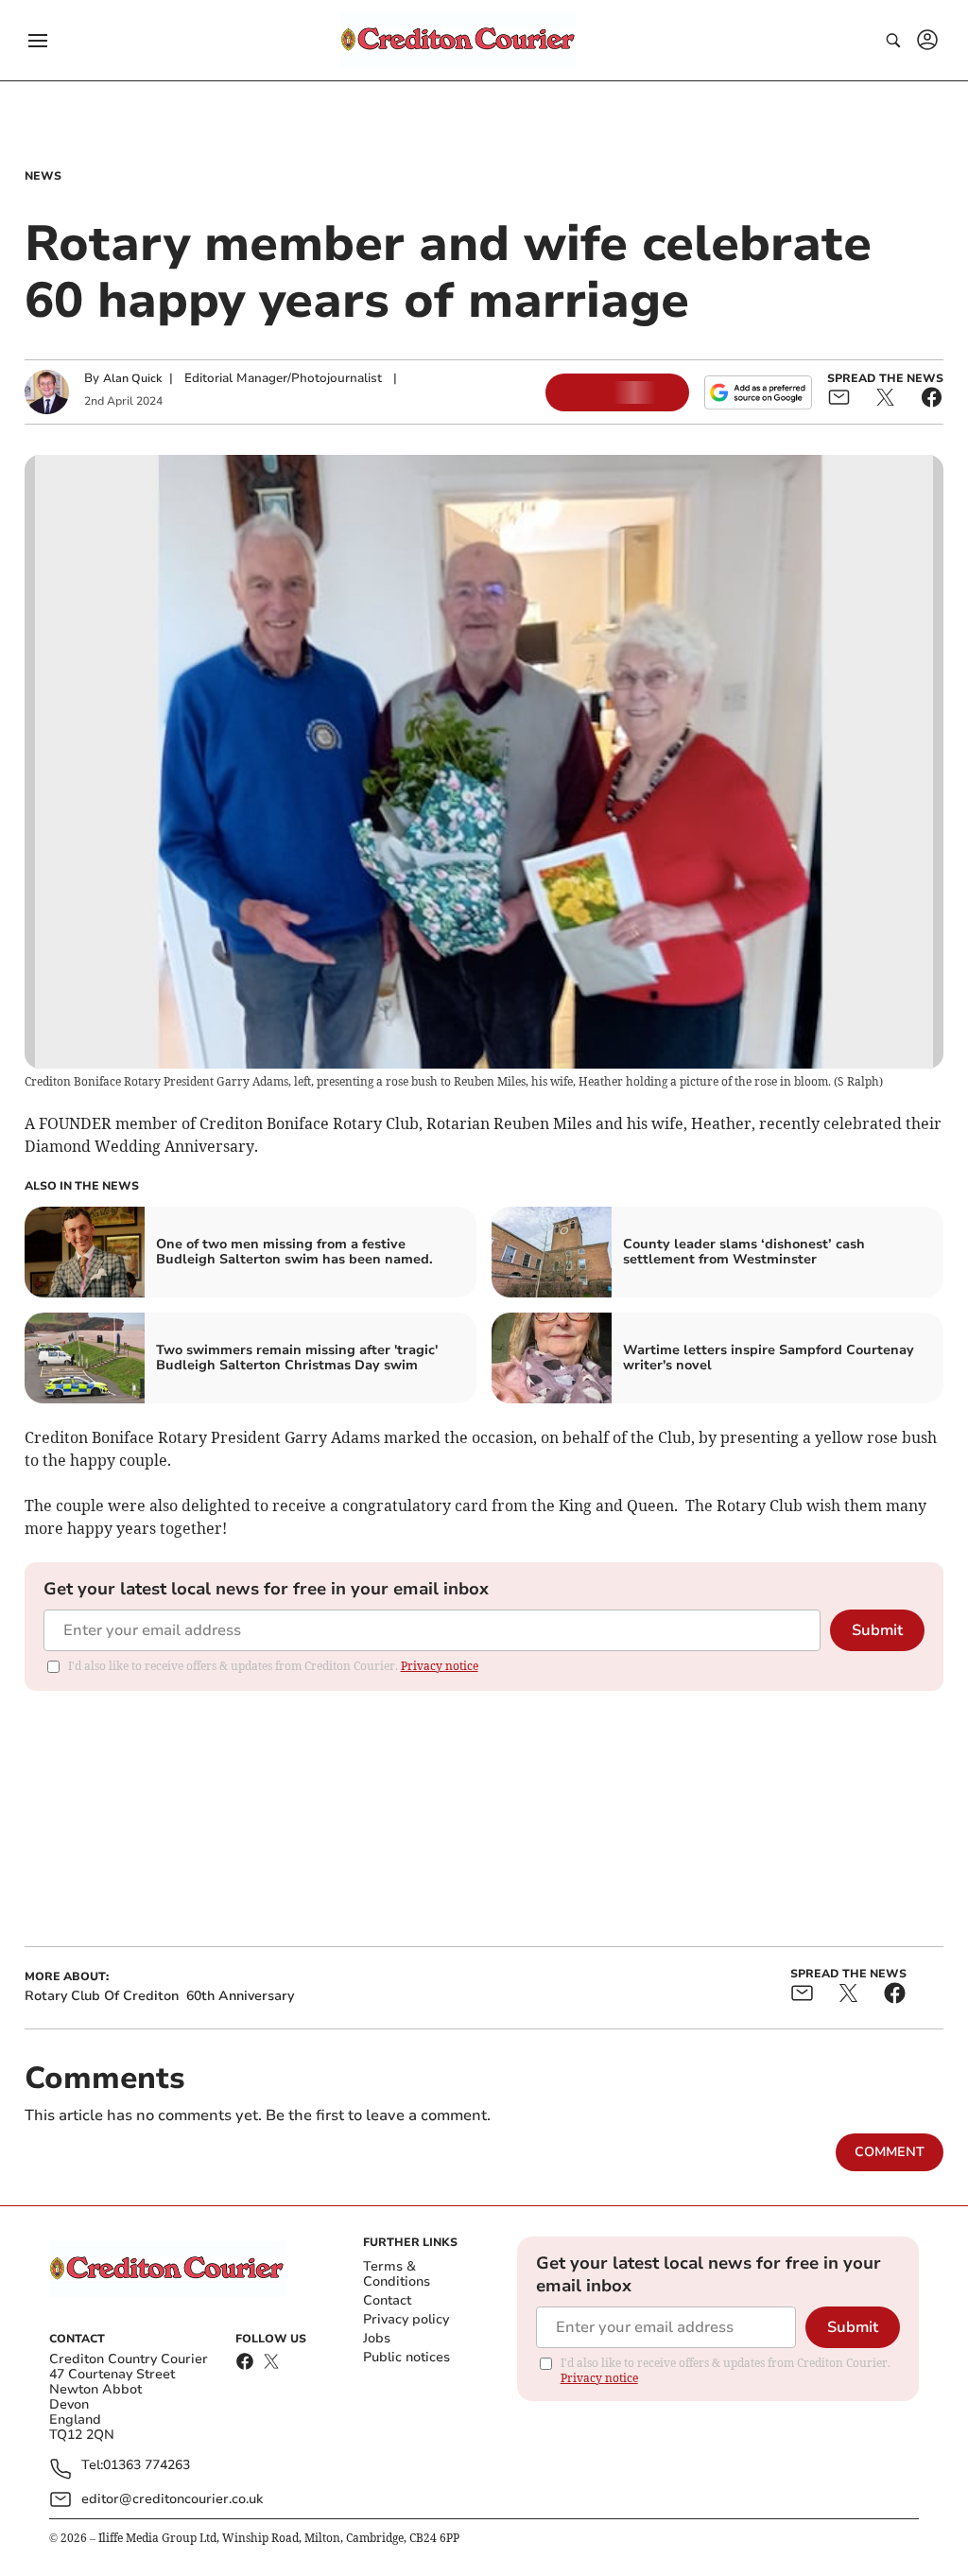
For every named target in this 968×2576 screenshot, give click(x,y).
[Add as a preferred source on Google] (758, 392)
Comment (890, 2152)
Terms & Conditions (397, 2274)
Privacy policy (406, 2319)
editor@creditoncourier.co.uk (172, 2499)
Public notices (406, 2357)
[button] (38, 41)
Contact (387, 2300)
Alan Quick (132, 378)
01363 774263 (147, 2466)
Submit (877, 1630)
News (43, 176)
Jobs (377, 2338)
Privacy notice (440, 1666)
